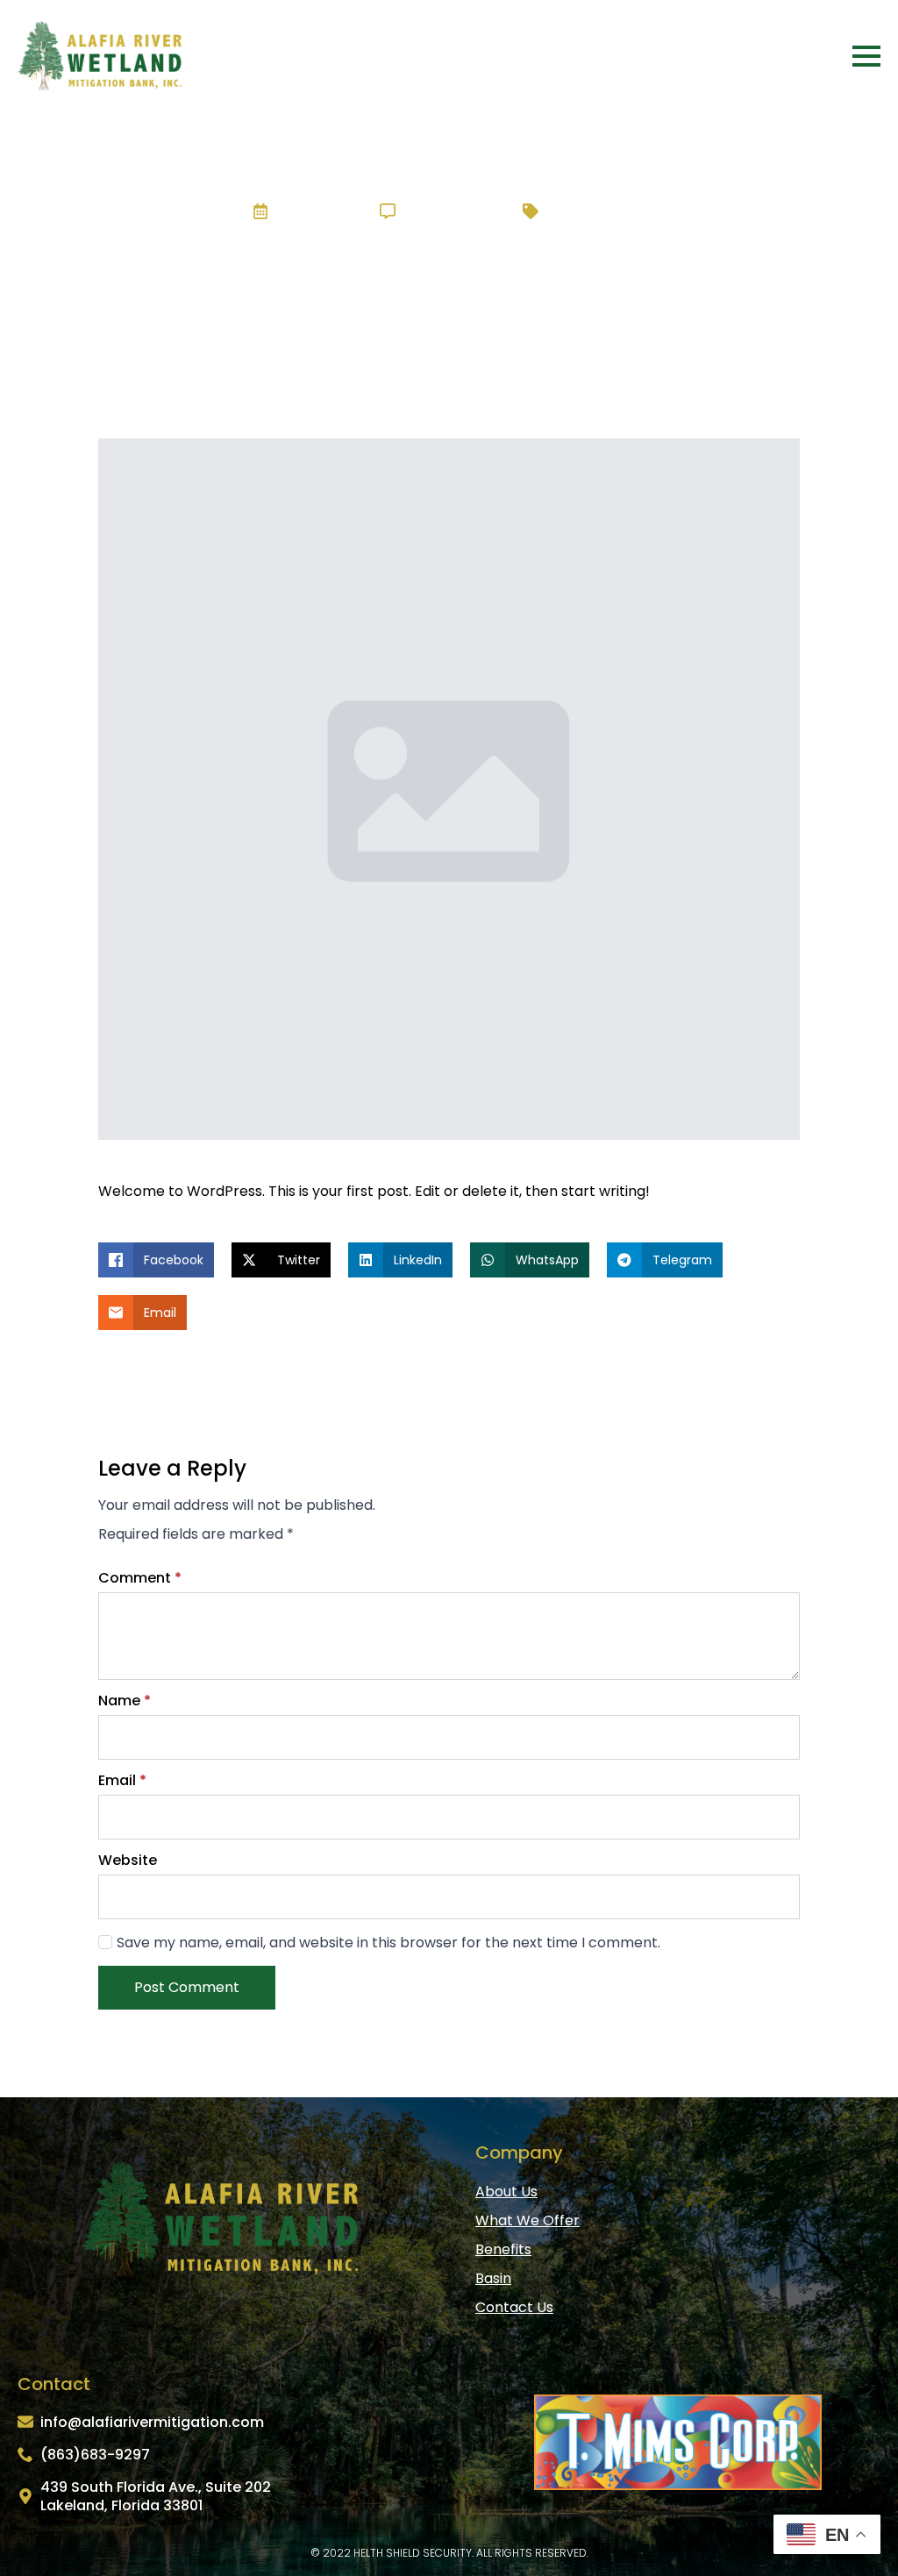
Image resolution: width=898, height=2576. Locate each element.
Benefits (503, 2249)
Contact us (514, 2307)
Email (122, 1781)
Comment (140, 1578)
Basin (493, 2278)
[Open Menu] (866, 56)
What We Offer (527, 2220)
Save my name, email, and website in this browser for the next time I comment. (388, 1943)
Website (128, 1861)
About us (506, 2192)
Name (125, 1701)
